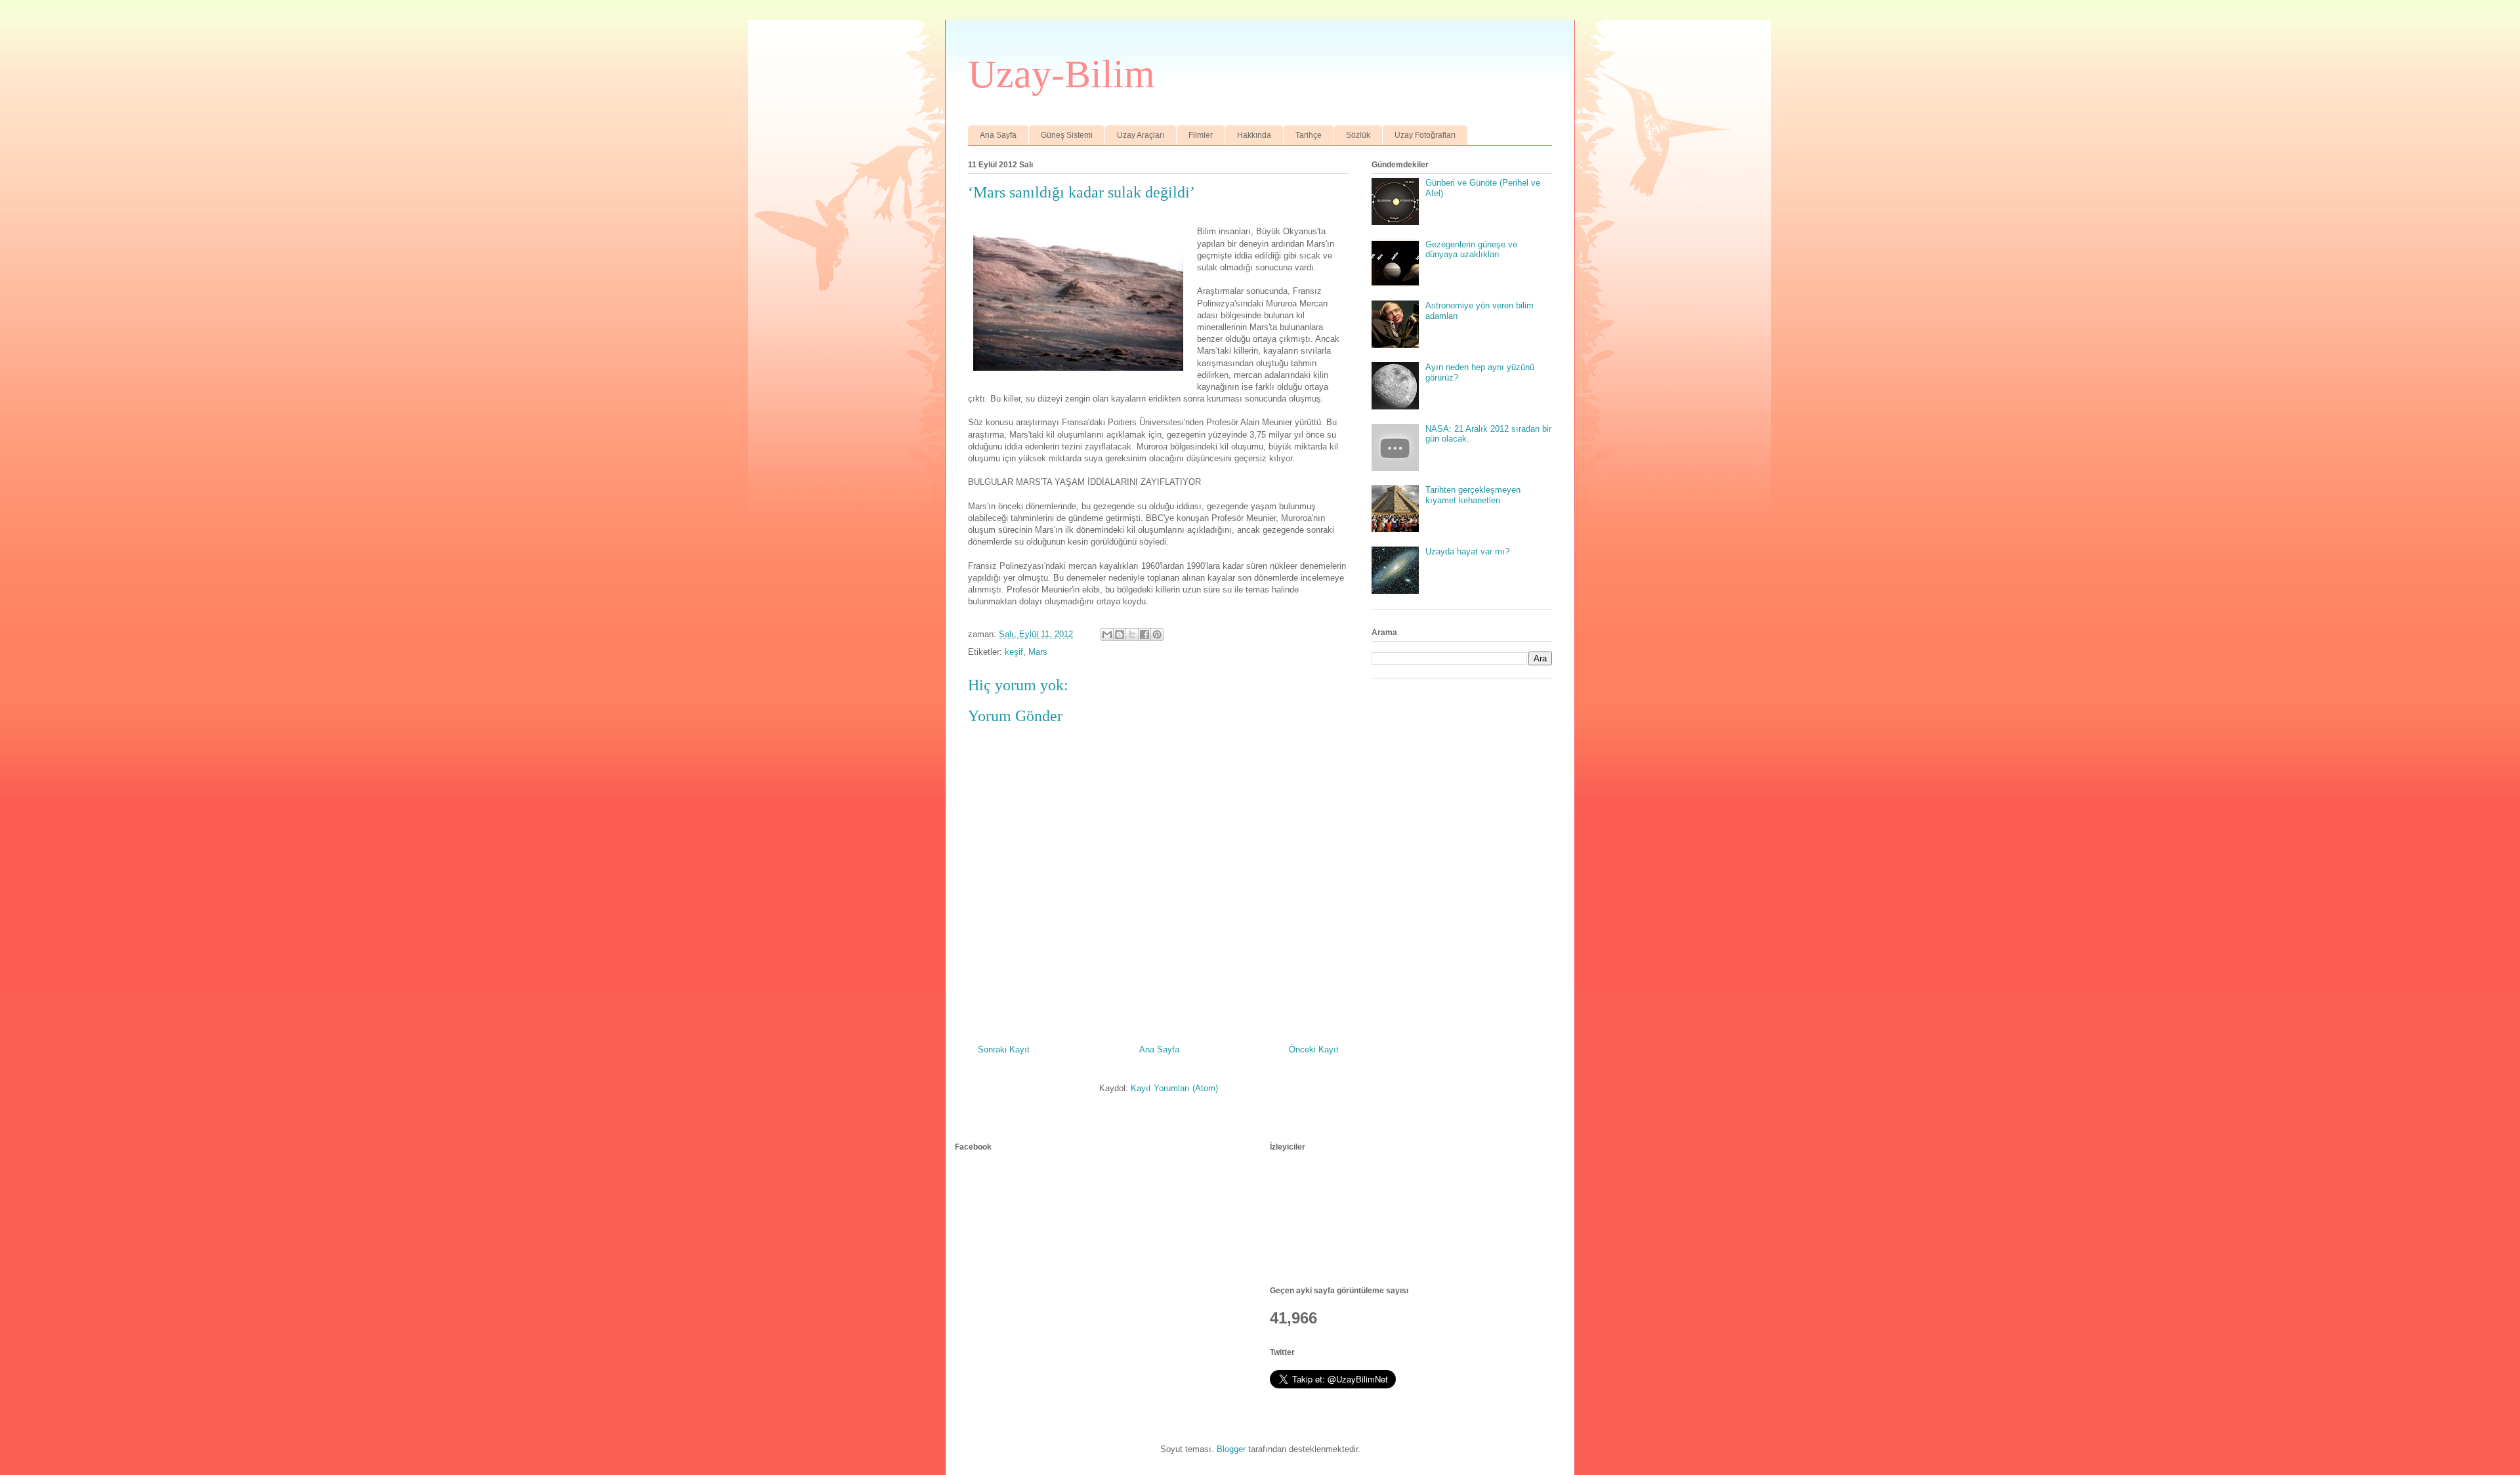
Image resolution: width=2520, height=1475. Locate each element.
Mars (1038, 652)
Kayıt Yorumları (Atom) (1174, 1088)
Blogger (1231, 1449)
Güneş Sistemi (1067, 135)
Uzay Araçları (1141, 135)
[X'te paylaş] (1132, 634)
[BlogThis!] (1120, 634)
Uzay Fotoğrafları (1425, 135)
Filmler (1201, 135)
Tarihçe (1309, 135)
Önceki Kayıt (1314, 1049)
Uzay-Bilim (1061, 74)
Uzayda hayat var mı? (1467, 551)
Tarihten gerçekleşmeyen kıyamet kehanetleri (1473, 495)
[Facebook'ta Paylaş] (1144, 634)
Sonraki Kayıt (1004, 1049)
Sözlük (1358, 135)
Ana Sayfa (998, 135)
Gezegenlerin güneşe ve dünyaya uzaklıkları (1471, 250)
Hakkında (1254, 135)
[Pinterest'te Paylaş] (1157, 634)
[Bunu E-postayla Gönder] (1107, 634)
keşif (1014, 652)
